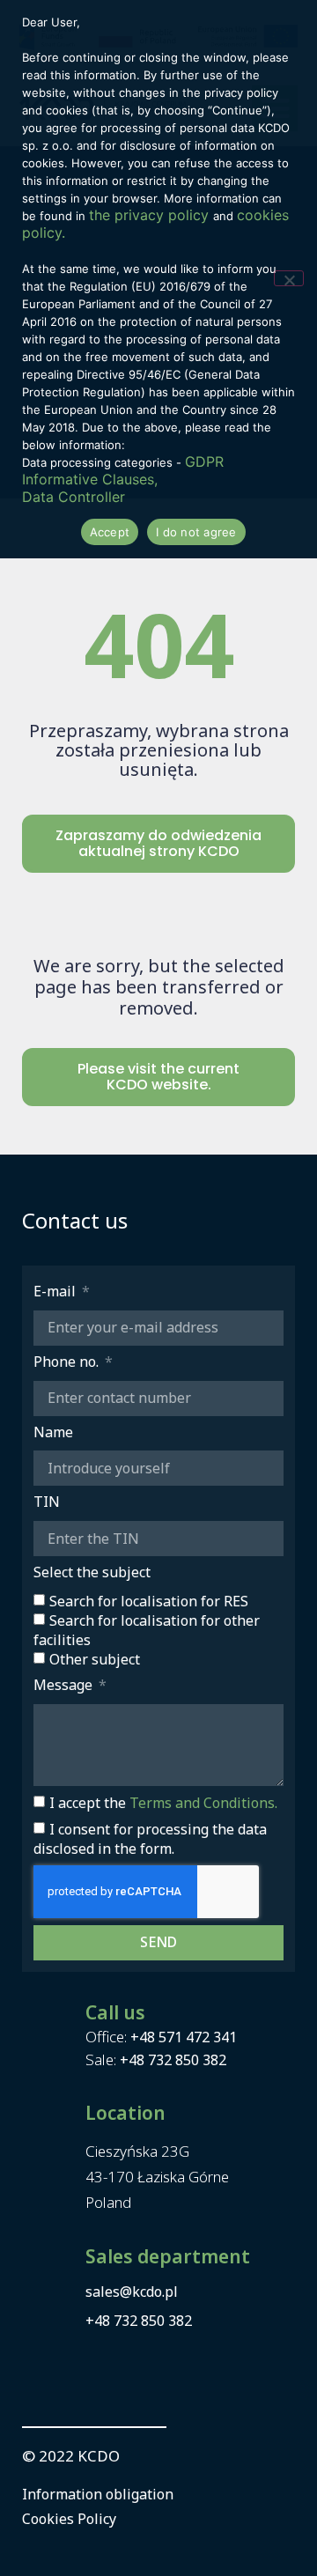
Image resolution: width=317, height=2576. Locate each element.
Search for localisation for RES (149, 1601)
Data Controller (74, 497)
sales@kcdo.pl (132, 2292)
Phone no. (68, 1362)
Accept (110, 532)
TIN (47, 1502)
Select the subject (92, 1572)
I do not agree (196, 532)
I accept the (163, 1803)
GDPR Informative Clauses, (123, 470)
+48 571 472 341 (184, 2037)
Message (65, 1685)
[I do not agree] (289, 278)
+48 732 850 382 (173, 2060)
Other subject (95, 1659)
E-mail (56, 1292)
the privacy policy (151, 215)
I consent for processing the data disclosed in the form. (150, 1839)
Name (53, 1432)
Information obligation (98, 2494)
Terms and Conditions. (203, 1803)
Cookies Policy (69, 2519)
